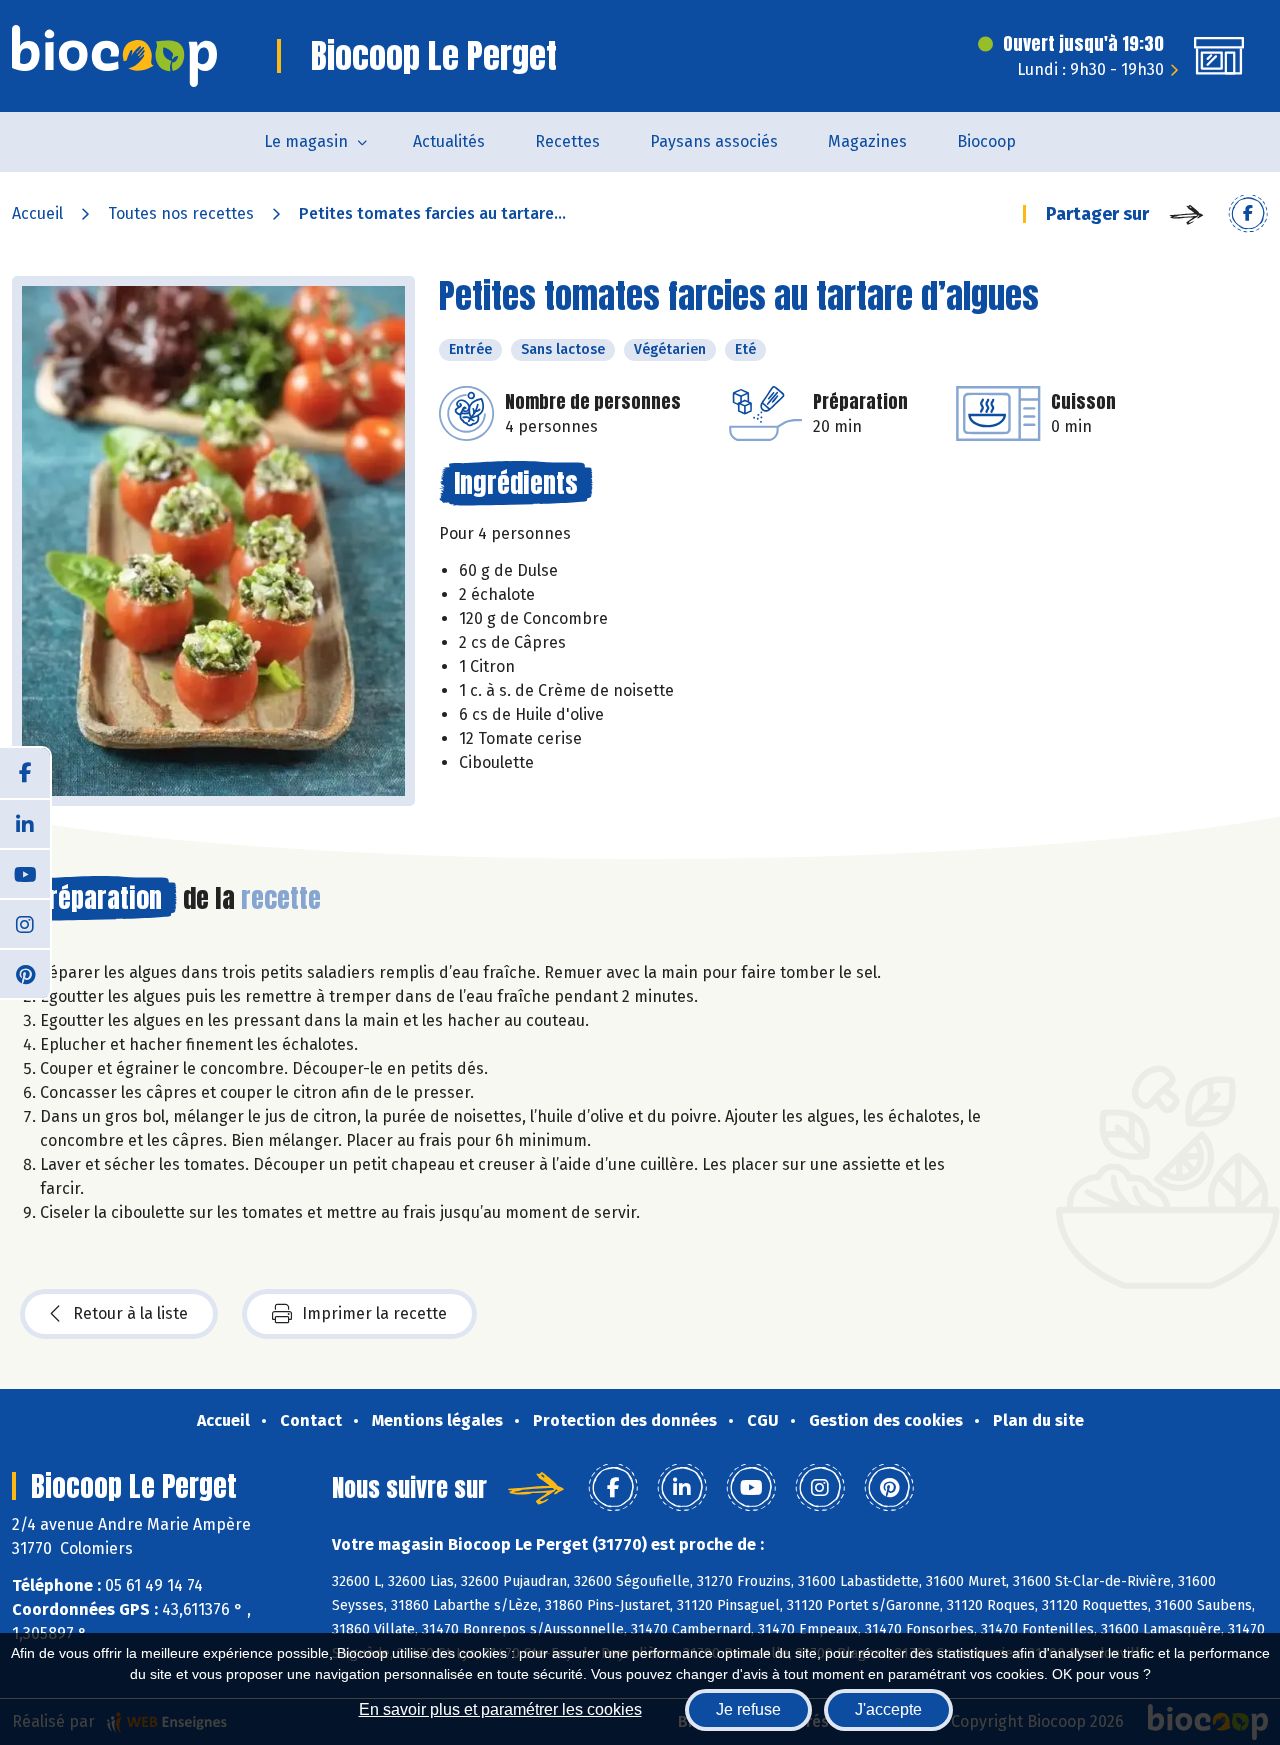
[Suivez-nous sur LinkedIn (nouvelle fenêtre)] (25, 823)
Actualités (449, 141)
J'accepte (888, 1709)
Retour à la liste (130, 1313)
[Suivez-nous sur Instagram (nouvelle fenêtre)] (25, 923)
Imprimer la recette (374, 1313)
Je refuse (748, 1709)
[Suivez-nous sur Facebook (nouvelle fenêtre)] (25, 773)
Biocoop (986, 141)
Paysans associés (714, 141)
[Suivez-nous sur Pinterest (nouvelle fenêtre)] (25, 973)
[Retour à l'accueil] (114, 56)
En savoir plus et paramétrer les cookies (500, 1709)
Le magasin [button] (306, 141)
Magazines (867, 141)
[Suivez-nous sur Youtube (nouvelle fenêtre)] (25, 873)
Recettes (567, 141)
